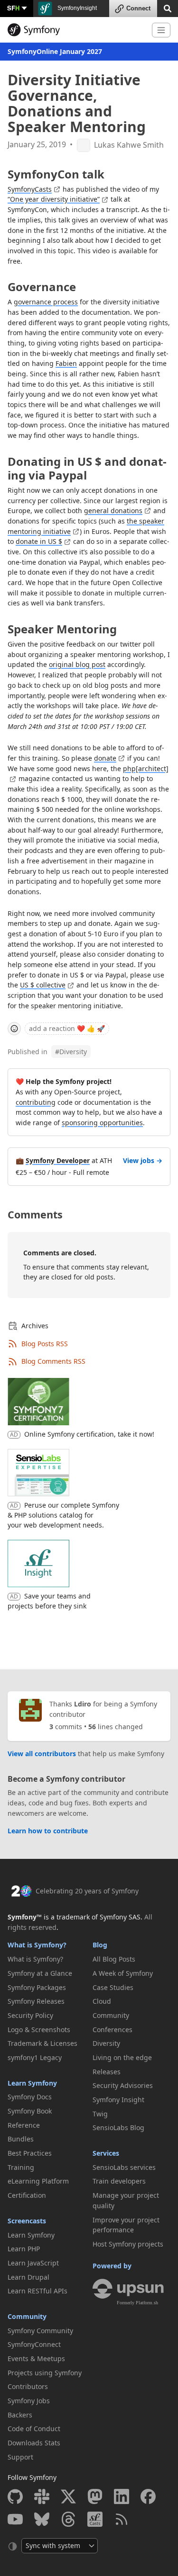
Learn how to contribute (48, 1831)
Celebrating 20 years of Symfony (87, 1891)
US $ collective (43, 985)
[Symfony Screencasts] (95, 2519)
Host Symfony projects (128, 2244)
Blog (100, 1945)
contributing (36, 1102)
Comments (35, 1214)
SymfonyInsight (76, 8)
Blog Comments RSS (53, 1361)
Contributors (28, 2386)
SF (13, 8)
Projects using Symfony (45, 2373)
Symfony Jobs (29, 2401)
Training (21, 2167)
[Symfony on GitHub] (15, 2496)
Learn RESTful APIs (37, 2291)
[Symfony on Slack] (42, 2496)
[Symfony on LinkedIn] (122, 2496)
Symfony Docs (30, 2097)
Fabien (66, 363)
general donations (113, 511)
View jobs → (143, 1160)
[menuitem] (47, 1959)
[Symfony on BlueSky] (42, 2519)
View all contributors (42, 1754)
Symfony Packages (37, 1987)
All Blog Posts (114, 1959)
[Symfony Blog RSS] (122, 2519)
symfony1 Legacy (35, 2057)
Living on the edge (122, 2057)
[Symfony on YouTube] (15, 2519)
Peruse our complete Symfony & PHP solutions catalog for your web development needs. (63, 1515)
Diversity (71, 1052)
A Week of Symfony (123, 1973)
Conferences (112, 2030)
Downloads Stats (34, 2443)
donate (105, 758)
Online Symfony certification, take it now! (89, 1434)
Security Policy (30, 2015)
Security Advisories (123, 2085)
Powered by (112, 2266)
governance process (46, 302)
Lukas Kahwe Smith (129, 145)
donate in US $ (39, 541)
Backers (20, 2415)
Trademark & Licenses (42, 2043)
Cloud (102, 2001)
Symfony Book (30, 2111)
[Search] (168, 8)
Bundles (21, 2139)
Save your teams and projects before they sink (49, 1601)
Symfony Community (40, 2331)
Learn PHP (24, 2249)
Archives (35, 1326)
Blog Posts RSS (45, 1344)
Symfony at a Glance (40, 1973)
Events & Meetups (36, 2358)
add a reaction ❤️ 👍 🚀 (67, 1028)
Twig (100, 2114)
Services (106, 2153)
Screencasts (27, 2221)
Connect (138, 8)
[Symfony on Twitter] (68, 2496)
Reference (24, 2125)
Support (20, 2457)
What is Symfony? (37, 1945)
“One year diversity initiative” (54, 199)
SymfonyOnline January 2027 (55, 51)
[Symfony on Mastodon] (95, 2496)
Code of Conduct (34, 2429)
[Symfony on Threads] (68, 2519)
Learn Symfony (32, 2083)
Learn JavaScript (33, 2263)
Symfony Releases (36, 2001)
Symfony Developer (58, 1160)
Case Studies (113, 1987)
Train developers (119, 2181)
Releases (107, 2072)
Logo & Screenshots (39, 2030)
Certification (27, 2195)
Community (27, 2316)
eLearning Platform (38, 2181)
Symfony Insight (118, 2100)
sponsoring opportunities (102, 1123)
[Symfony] (76, 30)
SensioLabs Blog (118, 2127)
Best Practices (30, 2153)
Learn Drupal (28, 2277)
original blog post (77, 664)
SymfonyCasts (30, 189)
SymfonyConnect (34, 2344)
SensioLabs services (124, 2167)
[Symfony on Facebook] (148, 2496)
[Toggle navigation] (161, 30)
